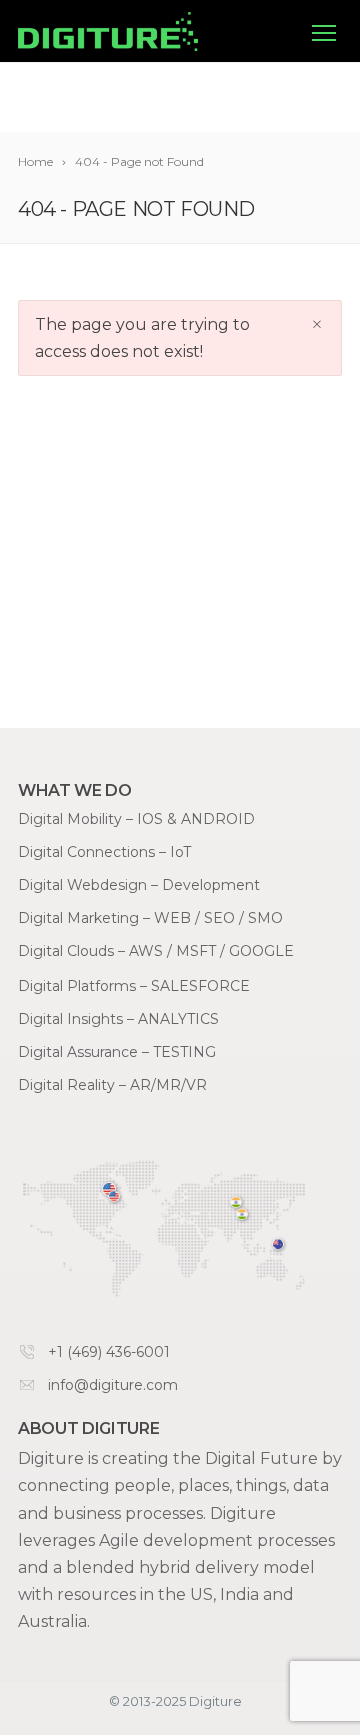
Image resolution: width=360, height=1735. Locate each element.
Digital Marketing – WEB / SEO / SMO (150, 918)
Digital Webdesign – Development (139, 885)
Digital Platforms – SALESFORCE (134, 986)
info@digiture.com (113, 1385)
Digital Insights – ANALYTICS (118, 1019)
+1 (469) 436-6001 (109, 1352)
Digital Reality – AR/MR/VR (112, 1085)
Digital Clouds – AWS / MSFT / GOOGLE (156, 951)
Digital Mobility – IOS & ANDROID (136, 819)
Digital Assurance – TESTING (117, 1052)
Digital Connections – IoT (104, 852)
